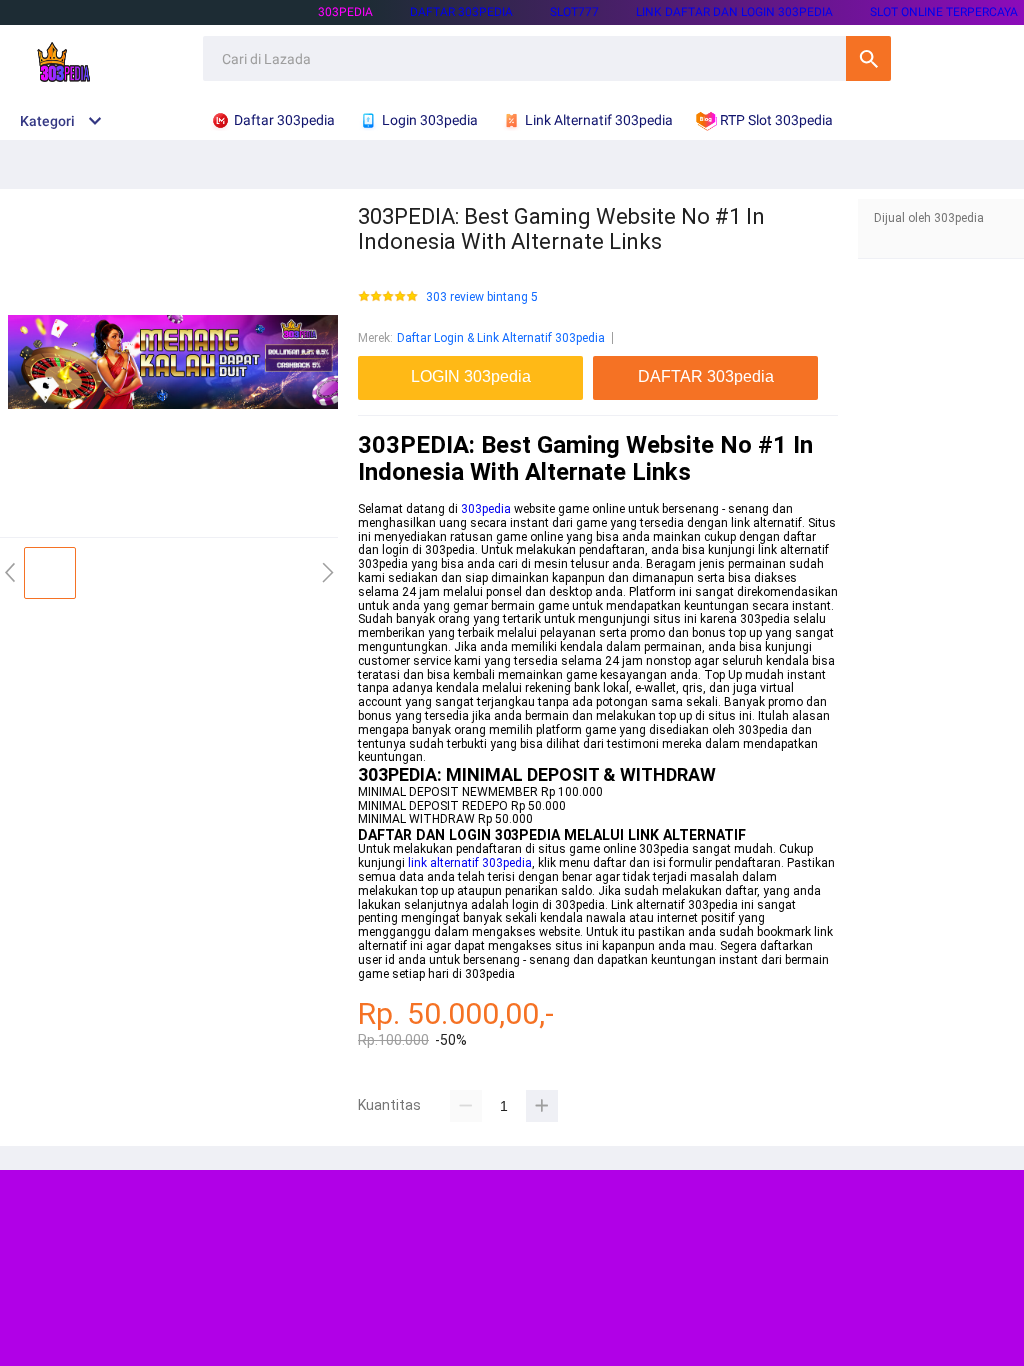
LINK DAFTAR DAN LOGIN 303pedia (734, 12)
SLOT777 (574, 12)
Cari (868, 58)
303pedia (345, 12)
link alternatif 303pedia (470, 863)
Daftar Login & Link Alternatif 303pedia (501, 338)
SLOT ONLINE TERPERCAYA (944, 12)
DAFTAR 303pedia (461, 12)
